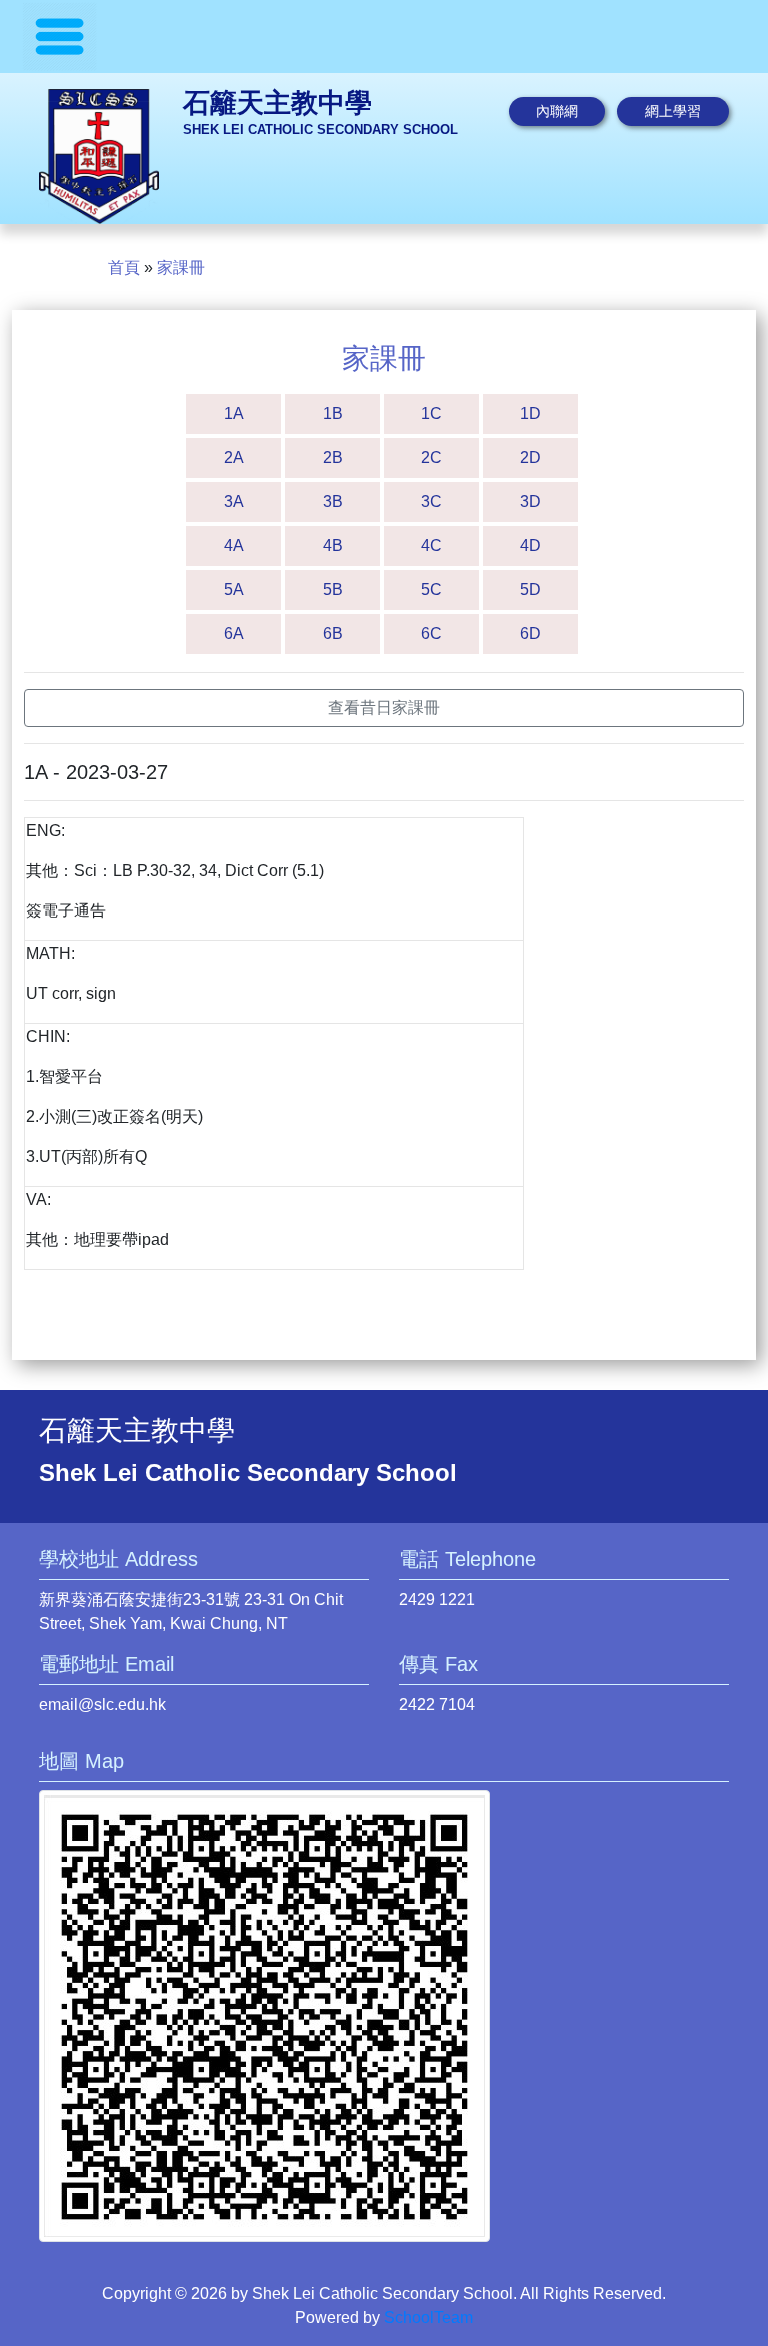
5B (333, 589)
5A (234, 589)
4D (530, 545)
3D (530, 501)
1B (333, 413)
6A (234, 633)
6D (530, 633)
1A (234, 413)
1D (530, 413)
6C (431, 633)
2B (333, 457)
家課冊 (181, 267)
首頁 (124, 267)
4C (431, 545)
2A (234, 457)
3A (234, 501)
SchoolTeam (428, 2317)
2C (431, 457)
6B (333, 633)
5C (431, 589)
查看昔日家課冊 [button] (384, 707)
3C (431, 501)
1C (431, 413)
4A (234, 545)
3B (333, 501)
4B (333, 545)
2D (530, 457)
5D (530, 589)
